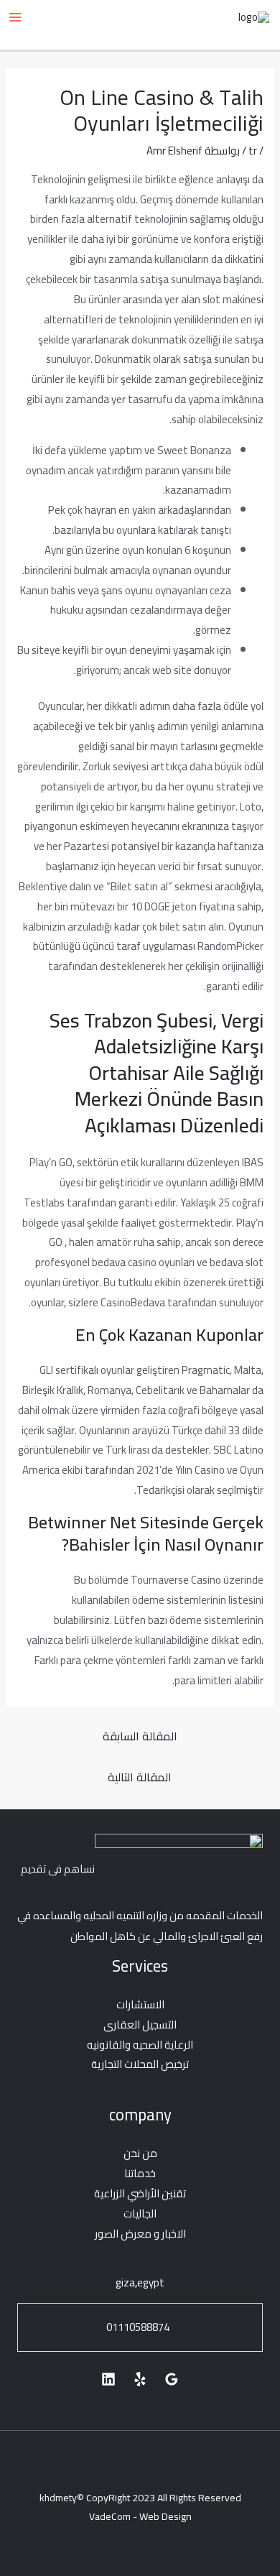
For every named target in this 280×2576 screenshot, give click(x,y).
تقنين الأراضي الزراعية (140, 2193)
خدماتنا (140, 2173)
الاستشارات (140, 2004)
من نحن (140, 2153)
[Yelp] (140, 2379)
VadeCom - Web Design (140, 2516)
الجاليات (140, 2213)
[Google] (172, 2379)
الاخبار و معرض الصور (140, 2234)
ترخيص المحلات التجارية (140, 2064)
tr (253, 151)
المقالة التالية (140, 1777)
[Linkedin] (108, 2379)
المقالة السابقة (140, 1736)
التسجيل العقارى (140, 2025)
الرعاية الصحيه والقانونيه (140, 2045)
